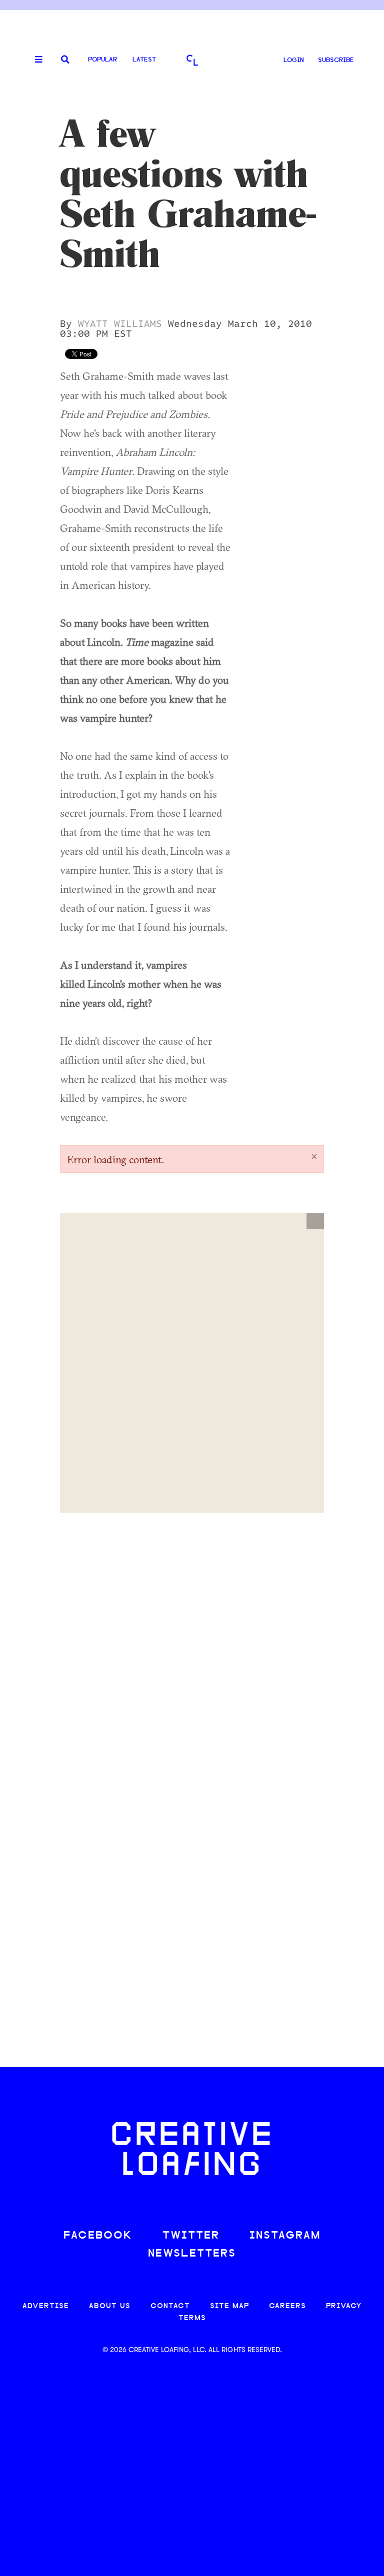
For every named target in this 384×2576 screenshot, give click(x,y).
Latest (144, 60)
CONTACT (170, 2306)
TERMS (192, 2318)
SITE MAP (229, 2306)
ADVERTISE (46, 2306)
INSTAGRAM (285, 2236)
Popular (102, 60)
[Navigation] (35, 60)
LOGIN (294, 60)
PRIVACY (344, 2306)
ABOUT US (110, 2306)
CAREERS (287, 2306)
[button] (315, 1221)
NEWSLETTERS (192, 2254)
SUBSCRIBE (336, 60)
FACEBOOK (98, 2236)
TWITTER (191, 2236)
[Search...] (65, 60)
